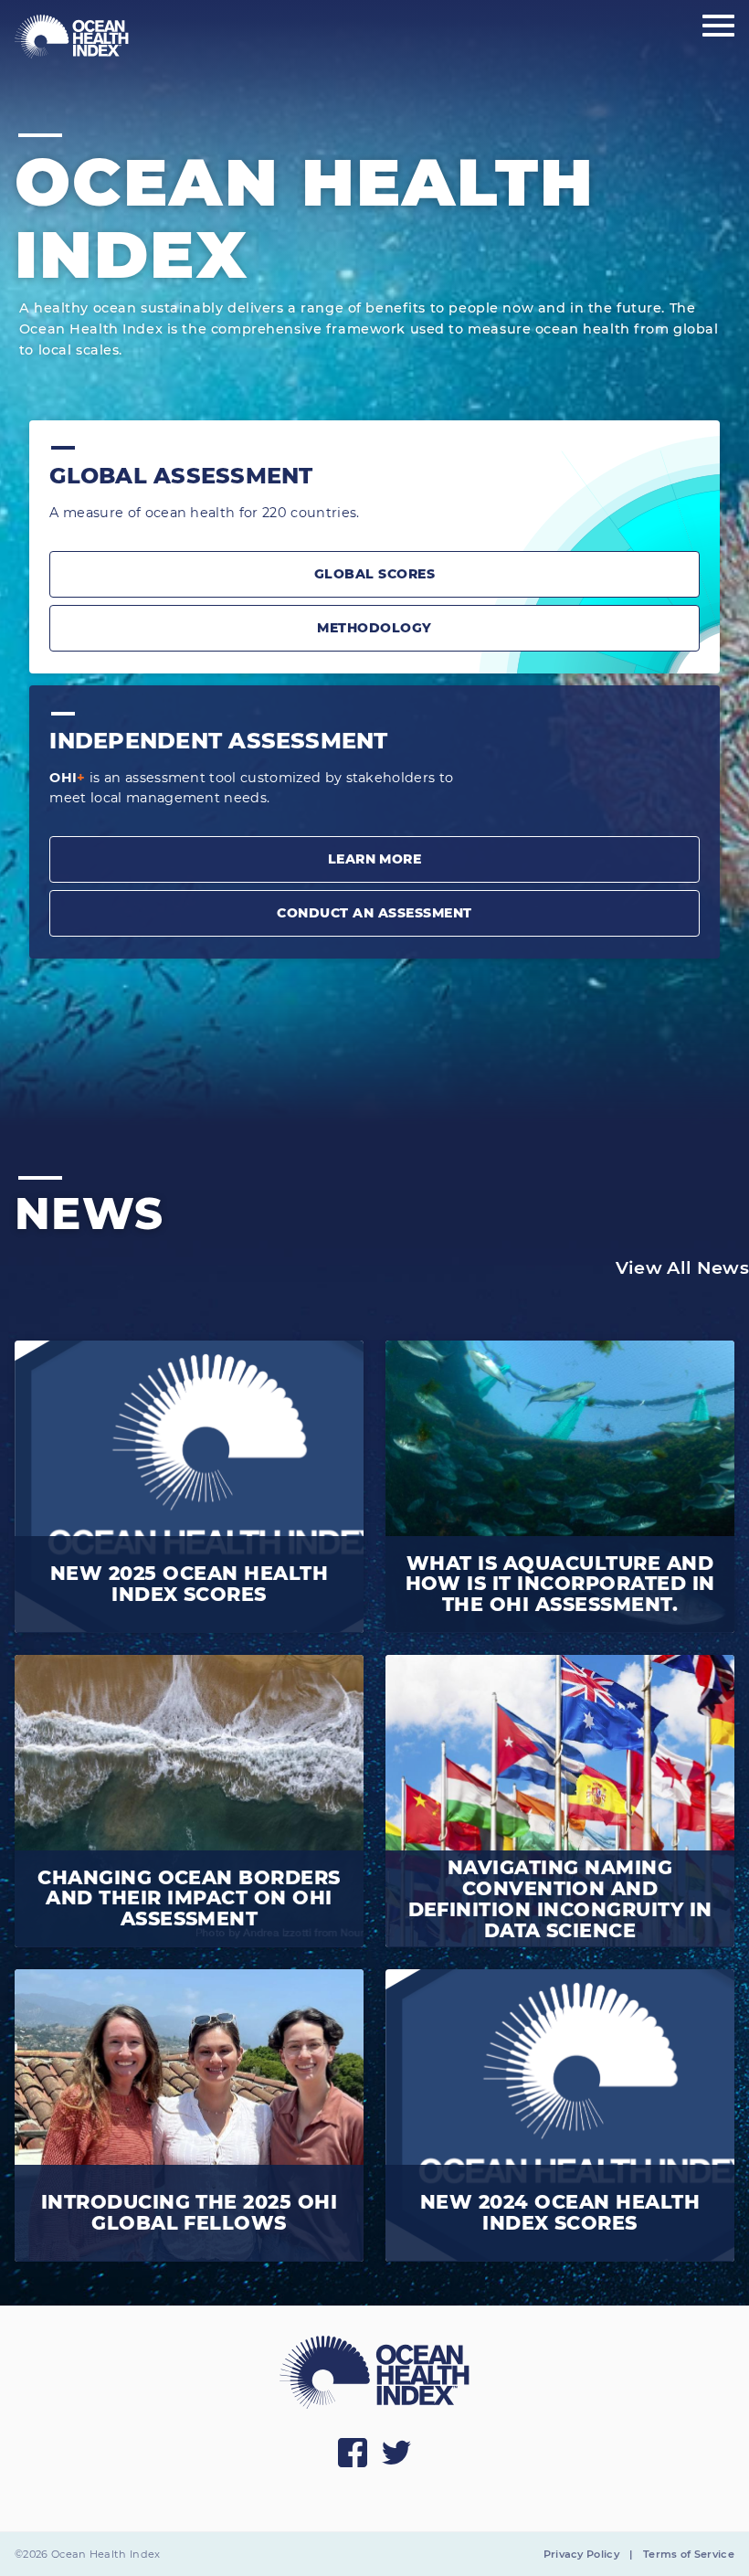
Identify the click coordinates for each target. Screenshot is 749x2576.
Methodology (374, 628)
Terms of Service (689, 2554)
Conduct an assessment (374, 913)
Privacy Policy (581, 2554)
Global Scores (374, 574)
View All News (682, 1267)
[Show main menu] (718, 27)
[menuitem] (72, 37)
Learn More (375, 859)
